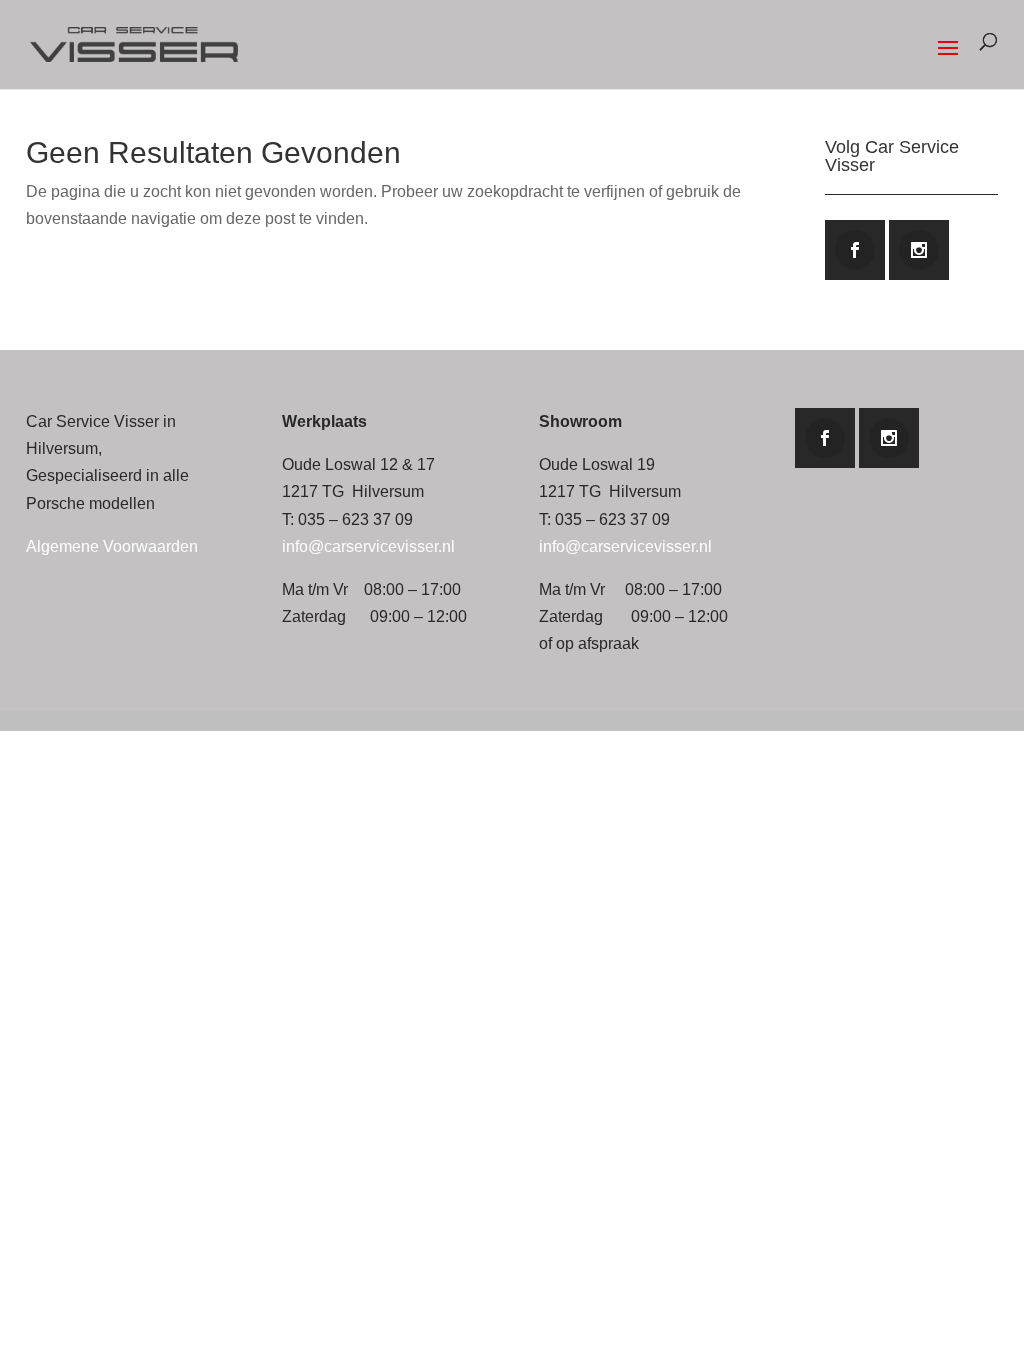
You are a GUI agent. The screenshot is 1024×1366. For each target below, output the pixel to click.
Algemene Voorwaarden (112, 546)
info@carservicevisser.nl (368, 546)
